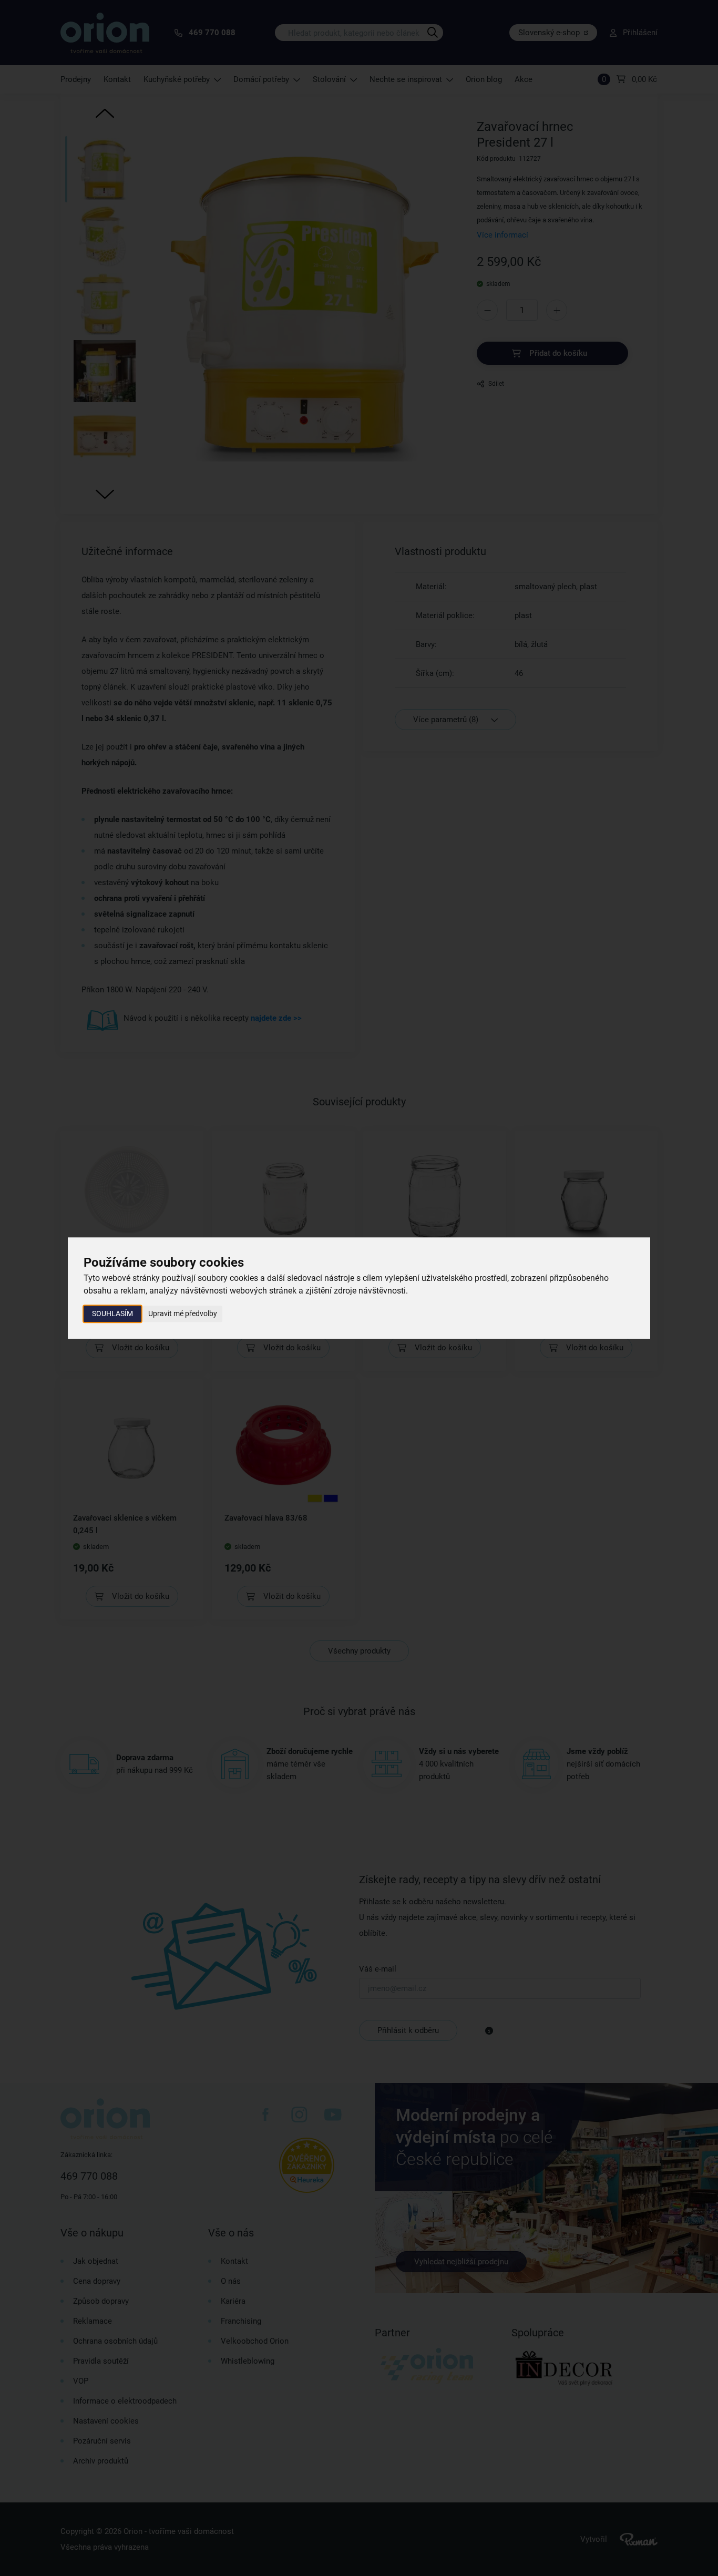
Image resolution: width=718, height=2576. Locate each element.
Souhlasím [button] (112, 1313)
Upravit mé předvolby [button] (183, 1313)
